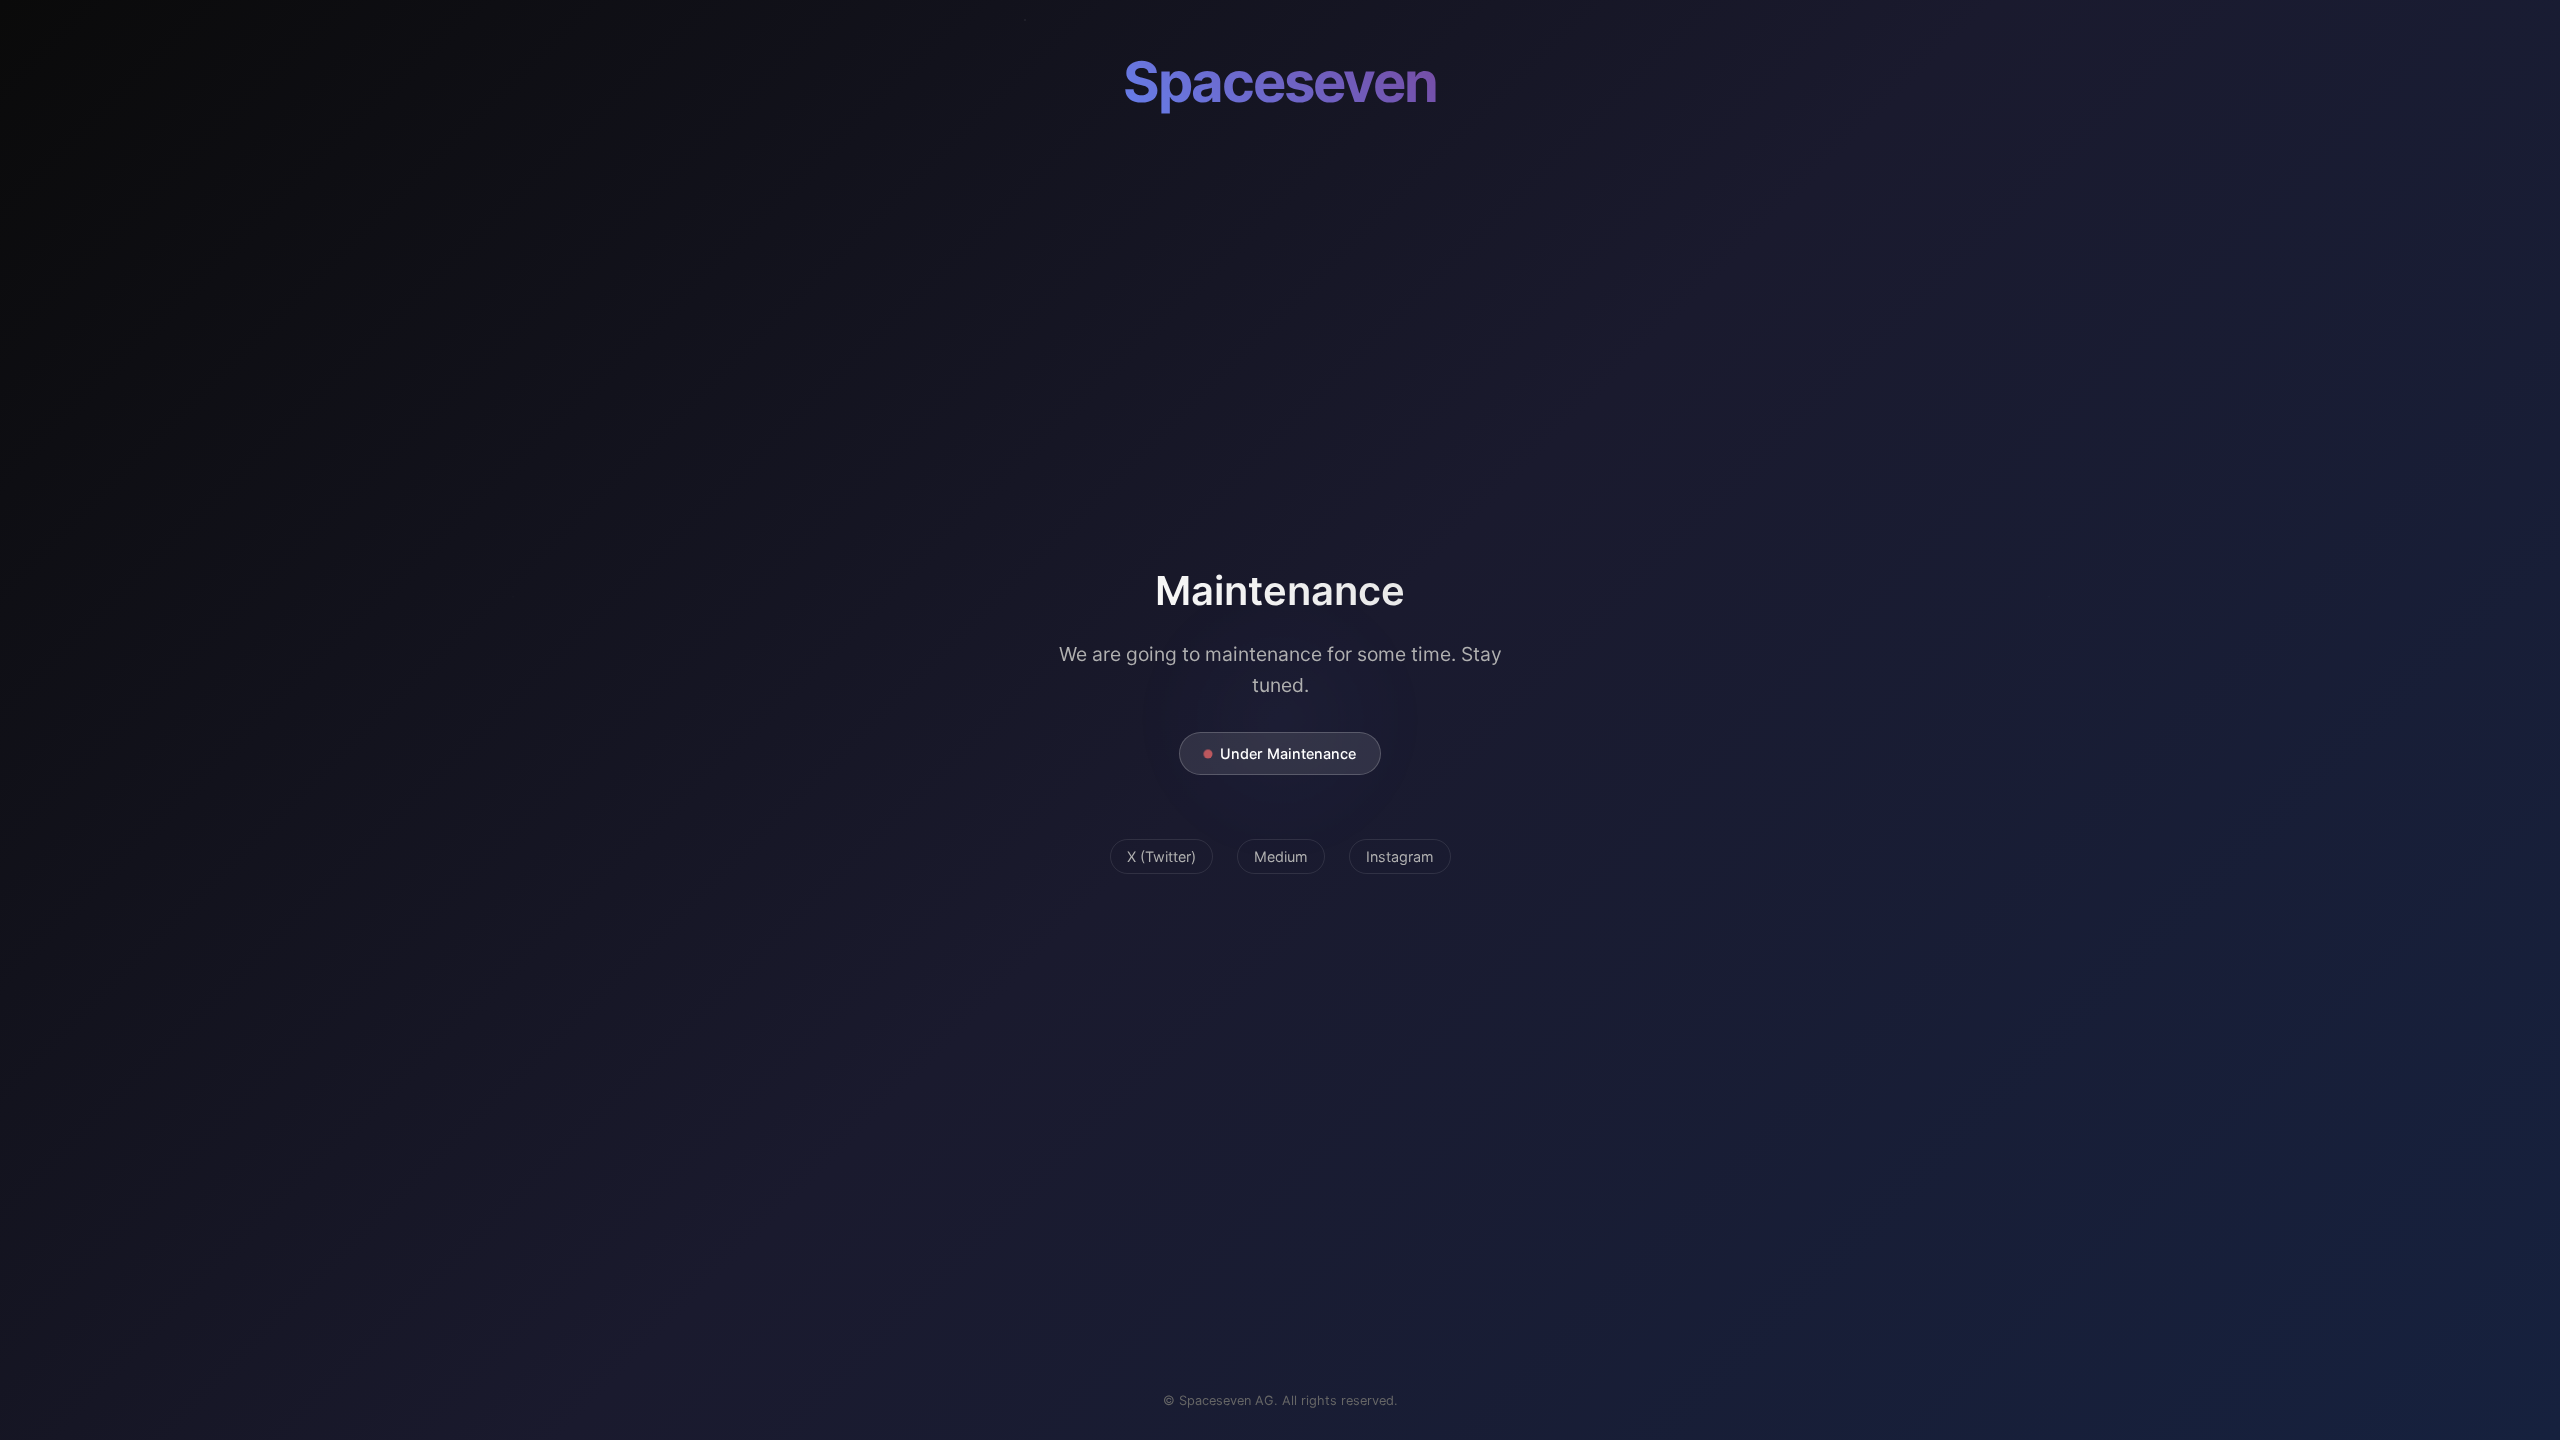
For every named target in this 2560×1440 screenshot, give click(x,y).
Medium (1281, 856)
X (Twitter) (1161, 856)
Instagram (1400, 856)
